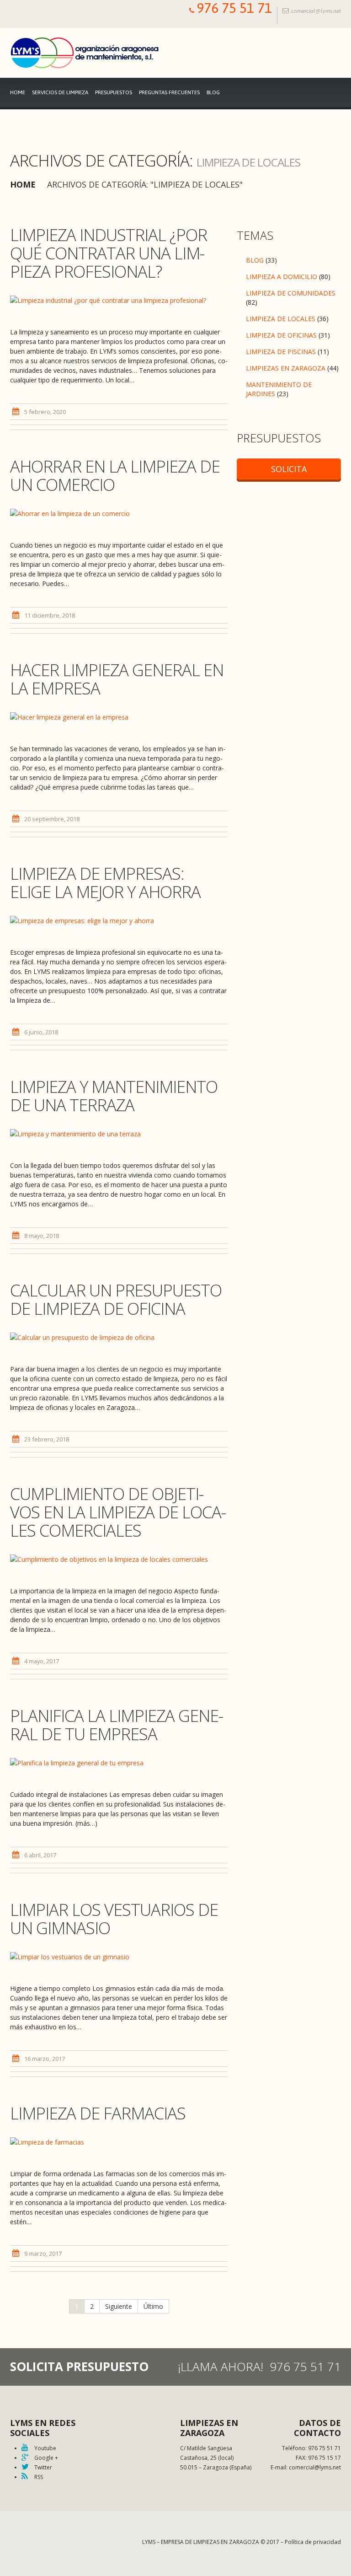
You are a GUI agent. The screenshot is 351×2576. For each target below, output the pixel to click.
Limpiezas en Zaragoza (286, 368)
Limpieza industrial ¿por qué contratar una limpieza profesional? (109, 253)
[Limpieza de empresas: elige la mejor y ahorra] (119, 920)
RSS (38, 2477)
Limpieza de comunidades (291, 293)
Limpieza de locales (281, 319)
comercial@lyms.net (316, 11)
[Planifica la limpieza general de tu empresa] (119, 1762)
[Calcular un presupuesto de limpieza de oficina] (119, 1337)
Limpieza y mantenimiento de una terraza (114, 1096)
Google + (45, 2458)
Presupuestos (114, 92)
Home (18, 92)
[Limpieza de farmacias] (119, 2142)
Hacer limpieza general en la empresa (117, 679)
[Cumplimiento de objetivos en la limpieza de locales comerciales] (119, 1559)
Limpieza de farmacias (98, 2113)
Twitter (43, 2467)
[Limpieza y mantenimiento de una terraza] (119, 1133)
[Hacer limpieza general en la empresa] (119, 717)
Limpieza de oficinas (281, 335)
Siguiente (119, 2306)
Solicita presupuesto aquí (289, 471)
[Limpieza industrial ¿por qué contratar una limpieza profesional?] (119, 300)
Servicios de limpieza (60, 92)
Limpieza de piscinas (281, 352)
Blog (213, 92)
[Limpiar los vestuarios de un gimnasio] (119, 1956)
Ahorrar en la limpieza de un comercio (115, 476)
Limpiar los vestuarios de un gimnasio (114, 1919)
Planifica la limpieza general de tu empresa (117, 1725)
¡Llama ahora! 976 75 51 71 (259, 2366)
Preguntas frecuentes (169, 92)
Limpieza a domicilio (282, 277)
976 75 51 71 (234, 8)
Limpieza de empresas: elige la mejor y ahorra (105, 883)
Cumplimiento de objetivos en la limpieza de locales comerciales (118, 1512)
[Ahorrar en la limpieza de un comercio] (119, 513)
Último (153, 2306)
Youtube (45, 2448)
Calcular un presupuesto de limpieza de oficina (116, 1299)
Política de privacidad (313, 2542)
